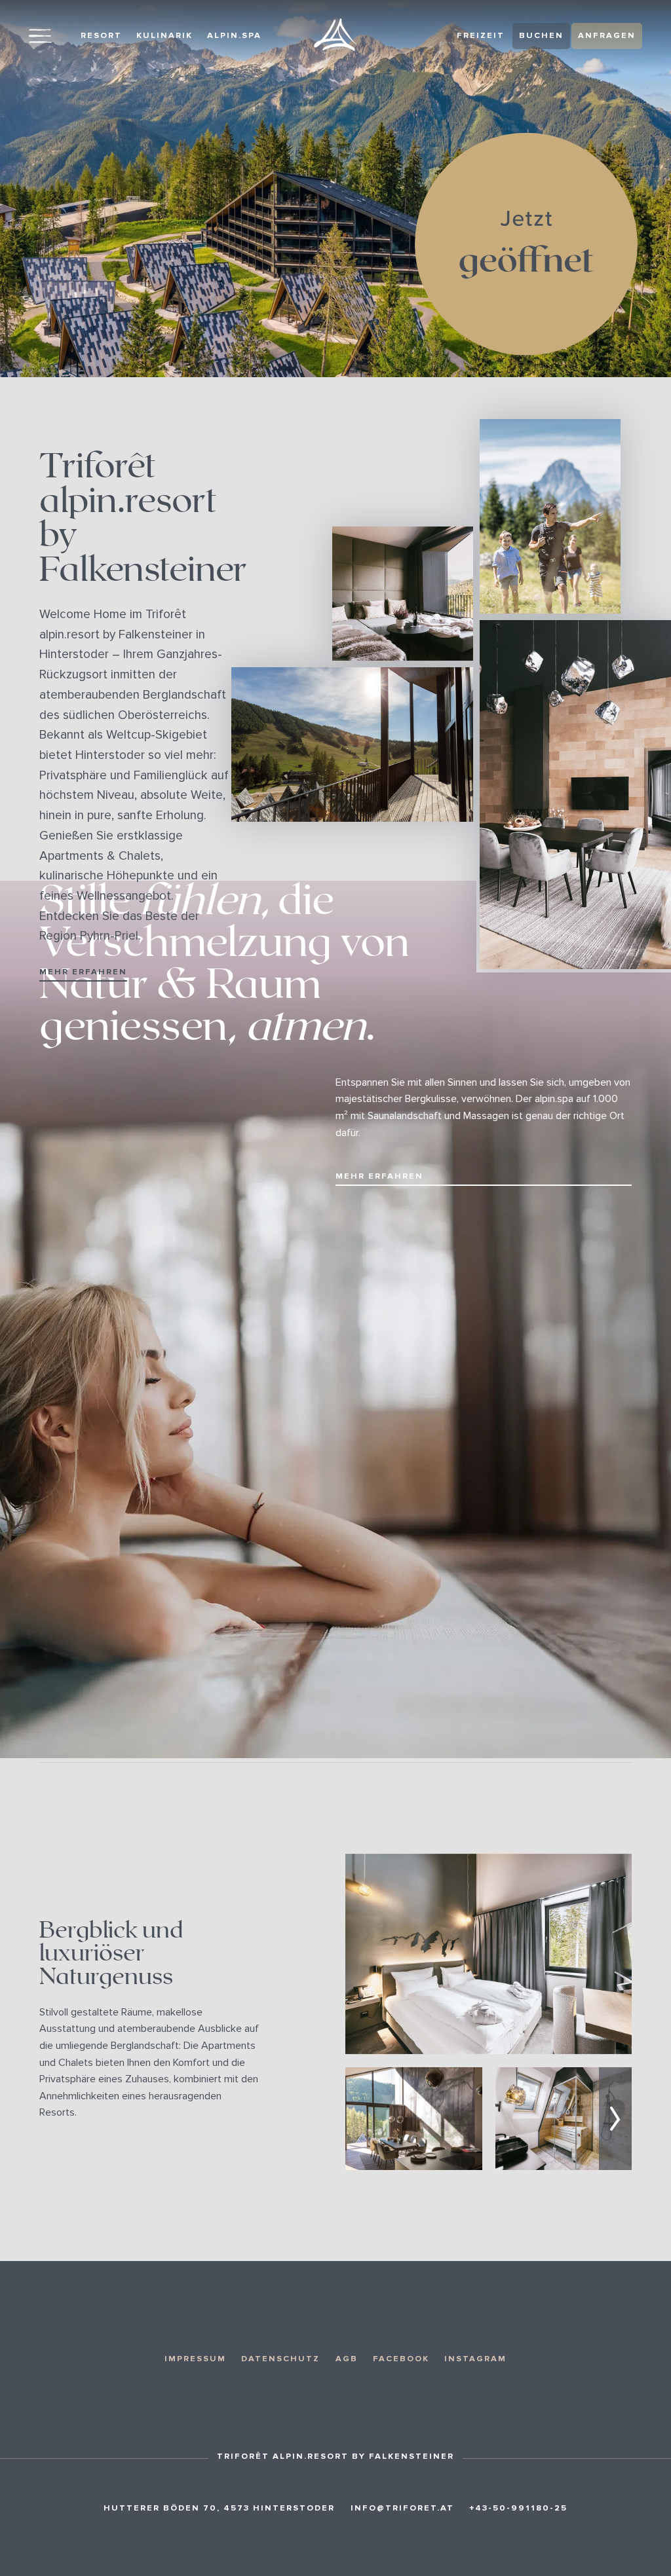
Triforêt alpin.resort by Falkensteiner (143, 519)
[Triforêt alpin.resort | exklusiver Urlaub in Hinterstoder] (335, 35)
